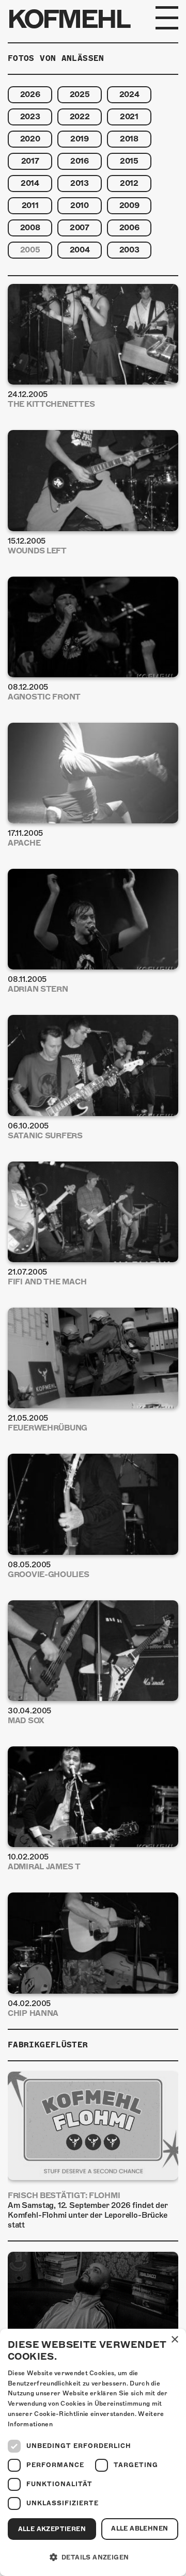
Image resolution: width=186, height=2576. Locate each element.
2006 (129, 228)
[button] (93, 2557)
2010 (80, 205)
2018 (129, 139)
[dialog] (93, 2452)
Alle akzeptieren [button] (52, 2529)
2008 (30, 228)
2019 (80, 139)
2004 (80, 250)
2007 (80, 228)
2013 (80, 183)
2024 (129, 94)
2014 (30, 183)
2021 (129, 117)
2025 (80, 94)
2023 (30, 117)
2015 (129, 161)
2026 (30, 94)
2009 (129, 205)
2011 (30, 205)
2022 (80, 117)
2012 (129, 183)
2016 (80, 161)
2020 (30, 139)
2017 (30, 161)
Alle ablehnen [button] (139, 2529)
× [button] (174, 2340)
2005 (30, 250)
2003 (129, 250)
